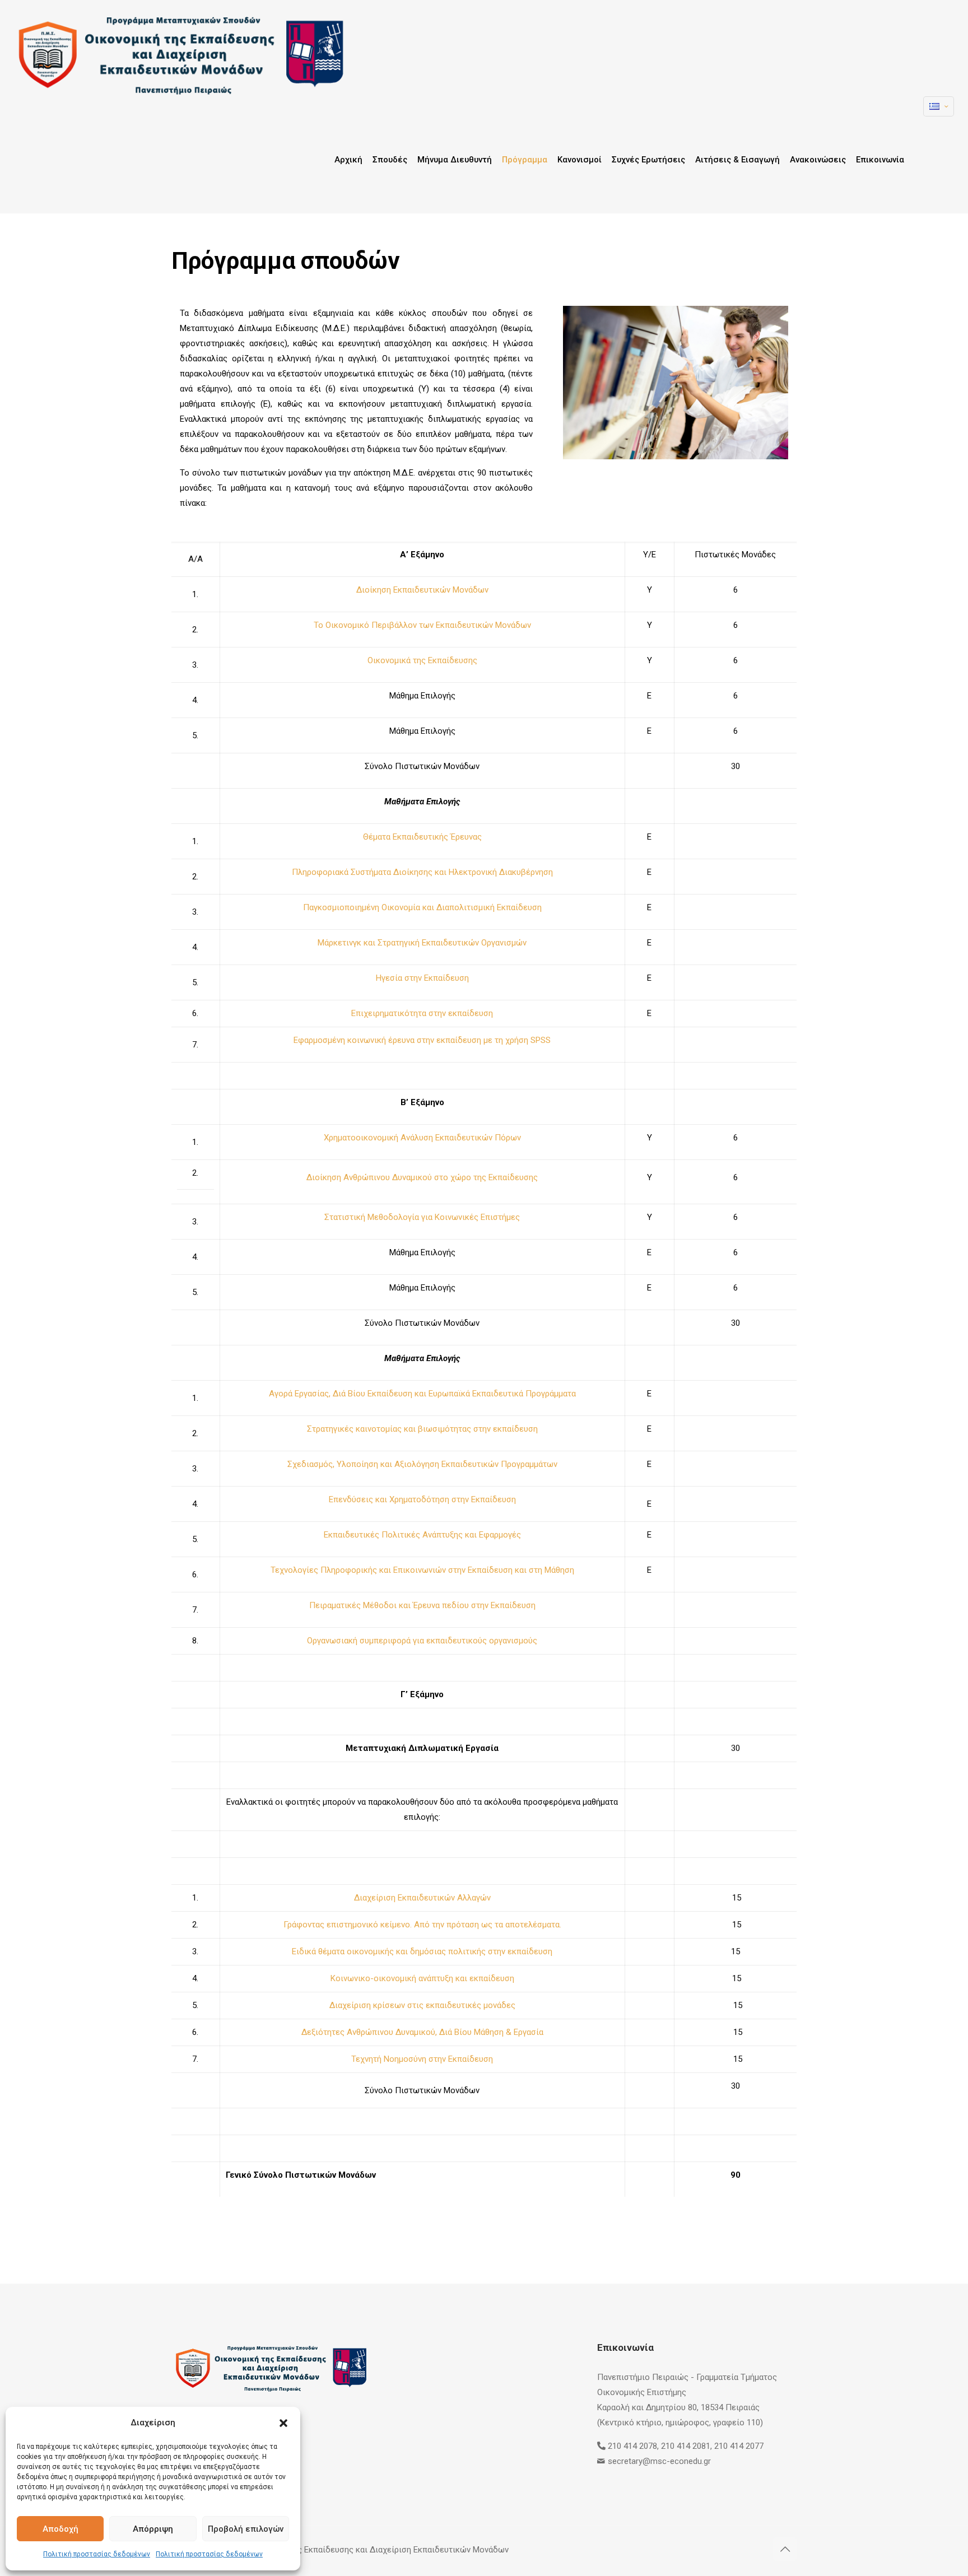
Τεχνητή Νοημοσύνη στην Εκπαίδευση (422, 2059)
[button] (283, 2423)
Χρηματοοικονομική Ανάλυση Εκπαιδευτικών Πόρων (422, 1138)
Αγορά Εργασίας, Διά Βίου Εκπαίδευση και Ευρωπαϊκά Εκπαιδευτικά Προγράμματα (422, 1394)
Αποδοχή (61, 2529)
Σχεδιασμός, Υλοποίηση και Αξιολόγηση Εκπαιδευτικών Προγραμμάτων (422, 1464)
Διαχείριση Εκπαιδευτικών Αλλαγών (422, 1898)
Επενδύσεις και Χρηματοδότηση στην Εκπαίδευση (422, 1499)
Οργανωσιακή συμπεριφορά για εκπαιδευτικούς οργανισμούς (422, 1641)
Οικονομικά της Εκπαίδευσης (422, 660)
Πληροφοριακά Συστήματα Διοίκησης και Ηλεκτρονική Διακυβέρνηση (422, 872)
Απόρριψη (153, 2529)
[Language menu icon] (939, 106)
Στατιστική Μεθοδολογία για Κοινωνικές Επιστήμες (422, 1217)
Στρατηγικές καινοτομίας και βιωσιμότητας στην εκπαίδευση (422, 1429)
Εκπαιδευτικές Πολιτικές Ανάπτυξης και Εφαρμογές (422, 1535)
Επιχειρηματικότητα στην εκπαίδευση (422, 1013)
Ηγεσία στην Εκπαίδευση (422, 978)
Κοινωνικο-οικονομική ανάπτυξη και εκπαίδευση (422, 1978)
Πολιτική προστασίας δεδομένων (97, 2554)
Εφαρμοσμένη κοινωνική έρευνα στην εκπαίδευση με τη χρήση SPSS (422, 1040)
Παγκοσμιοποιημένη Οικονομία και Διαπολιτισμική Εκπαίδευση (422, 907)
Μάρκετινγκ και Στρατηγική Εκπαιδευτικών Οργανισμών (422, 943)
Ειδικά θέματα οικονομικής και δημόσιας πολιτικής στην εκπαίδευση (422, 1951)
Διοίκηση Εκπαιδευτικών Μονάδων (422, 590)
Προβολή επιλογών (246, 2529)
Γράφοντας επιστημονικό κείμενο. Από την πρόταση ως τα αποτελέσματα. (422, 1925)
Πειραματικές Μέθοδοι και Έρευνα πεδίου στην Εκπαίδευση (422, 1605)
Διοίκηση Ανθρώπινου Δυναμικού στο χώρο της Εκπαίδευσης (422, 1177)
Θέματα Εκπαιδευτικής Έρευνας (422, 837)
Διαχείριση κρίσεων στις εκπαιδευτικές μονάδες (422, 2005)
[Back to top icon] (785, 2549)
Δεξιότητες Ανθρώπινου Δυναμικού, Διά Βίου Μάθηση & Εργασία (422, 2032)
